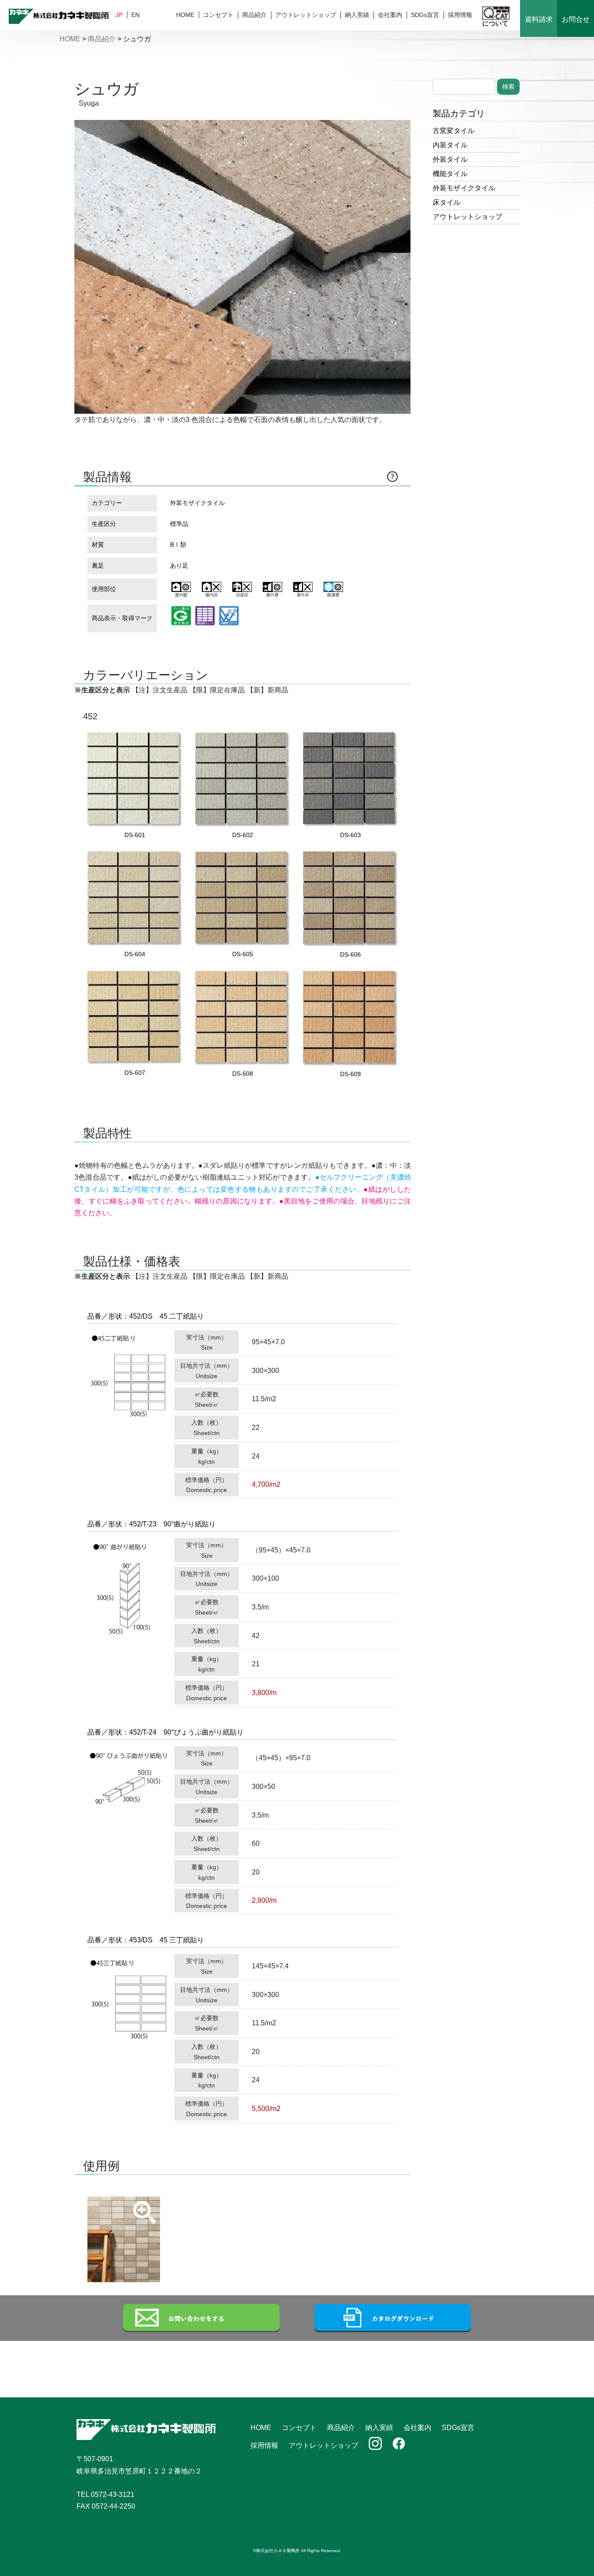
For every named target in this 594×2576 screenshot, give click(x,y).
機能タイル (450, 174)
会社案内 (390, 15)
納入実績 (357, 15)
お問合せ (576, 19)
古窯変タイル (454, 131)
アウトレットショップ (306, 15)
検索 (508, 86)
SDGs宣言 (425, 15)
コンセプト (218, 15)
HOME (185, 15)
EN (135, 15)
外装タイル (450, 159)
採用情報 (460, 15)
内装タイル (450, 145)
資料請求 (539, 19)
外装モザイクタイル (464, 188)
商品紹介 (254, 15)
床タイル (447, 202)
